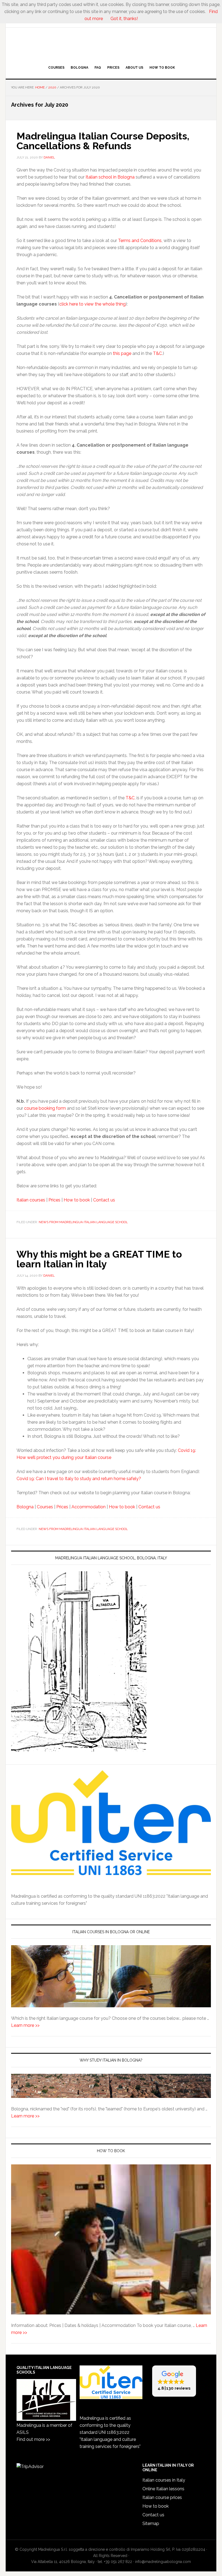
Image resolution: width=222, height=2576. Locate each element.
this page (122, 353)
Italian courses (31, 1200)
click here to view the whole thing (92, 304)
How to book (77, 1200)
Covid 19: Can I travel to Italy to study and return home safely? (79, 1479)
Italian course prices (162, 2497)
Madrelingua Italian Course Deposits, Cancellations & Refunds (103, 141)
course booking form (45, 1108)
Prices (54, 1200)
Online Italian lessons (163, 2489)
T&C (157, 353)
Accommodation (89, 1507)
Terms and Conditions (140, 241)
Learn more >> (25, 2025)
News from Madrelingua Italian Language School (83, 1222)
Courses (45, 1507)
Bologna (25, 1507)
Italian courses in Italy (164, 2480)
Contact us (104, 1200)
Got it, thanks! (124, 19)
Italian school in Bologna (110, 177)
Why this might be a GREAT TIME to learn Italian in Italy (99, 1259)
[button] (174, 2381)
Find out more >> (33, 2439)
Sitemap (151, 2523)
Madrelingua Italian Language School (111, 45)
